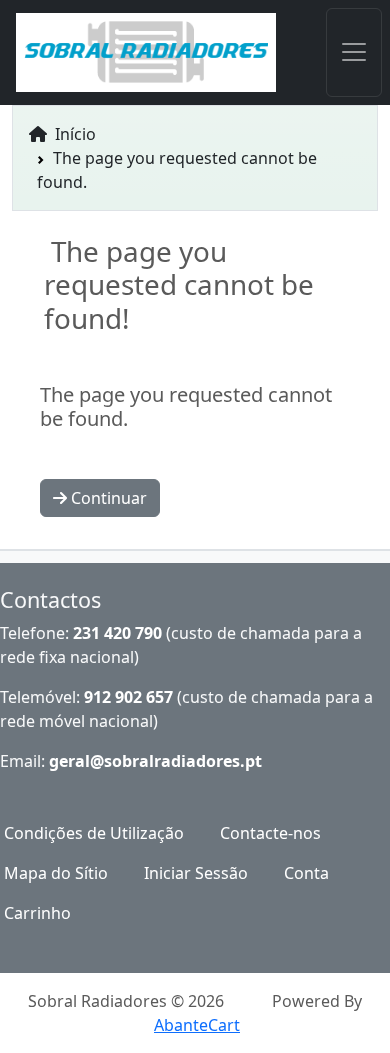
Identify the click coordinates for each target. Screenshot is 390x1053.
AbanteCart (197, 1025)
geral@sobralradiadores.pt (155, 761)
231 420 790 (117, 633)
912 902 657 (128, 697)
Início (73, 134)
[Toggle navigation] (354, 52)
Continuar (107, 498)
